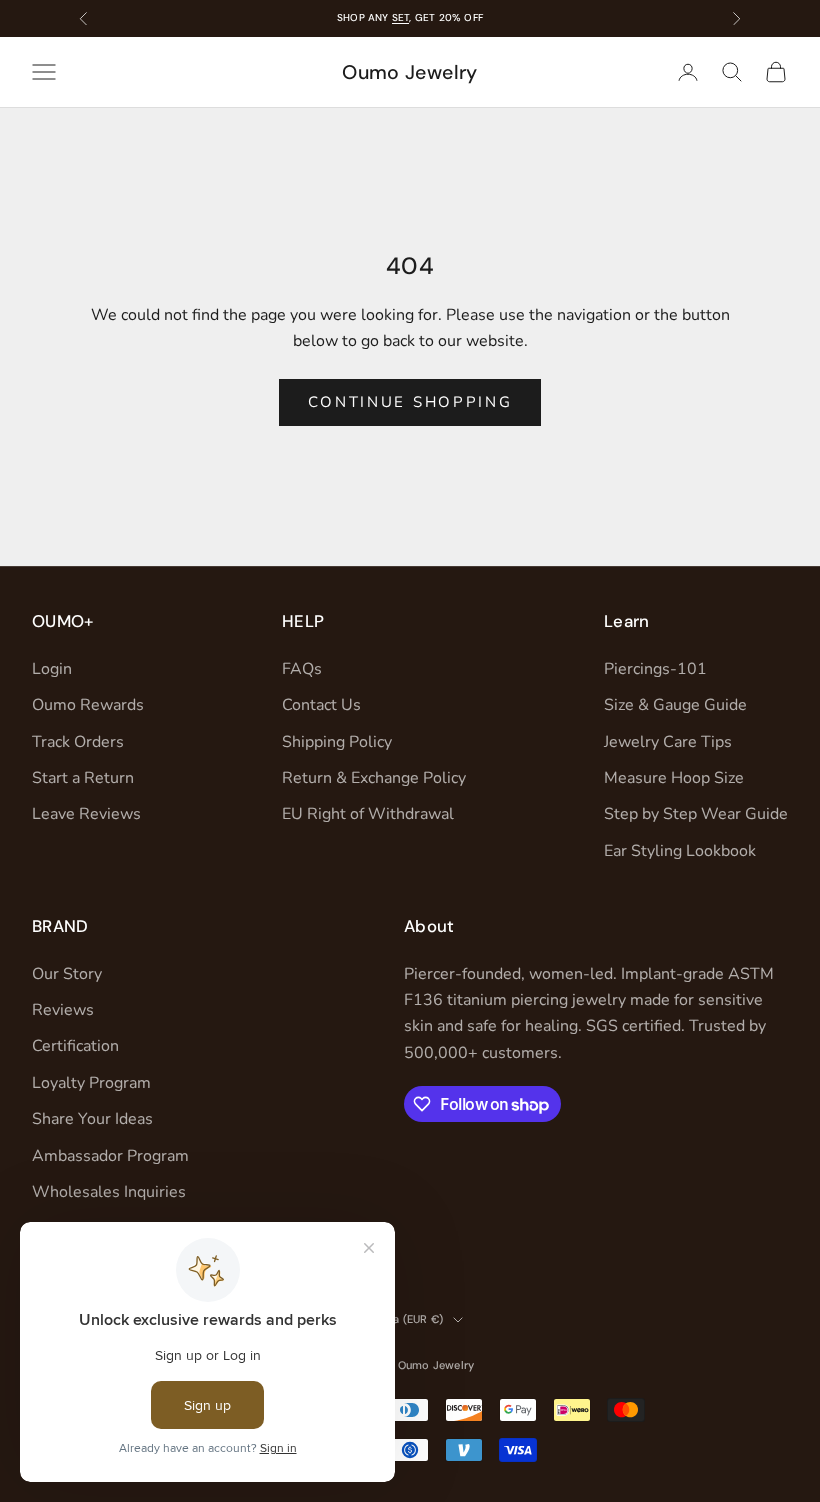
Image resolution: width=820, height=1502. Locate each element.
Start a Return (83, 778)
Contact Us (321, 705)
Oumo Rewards (88, 705)
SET (401, 17)
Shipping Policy (337, 742)
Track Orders (78, 742)
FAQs (302, 669)
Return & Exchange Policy (374, 778)
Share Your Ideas (92, 1119)
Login (52, 669)
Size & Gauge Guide (675, 705)
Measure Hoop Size (674, 778)
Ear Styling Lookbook (680, 851)
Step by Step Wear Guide (696, 814)
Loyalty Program (91, 1083)
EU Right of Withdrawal (368, 814)
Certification (75, 1046)
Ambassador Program (110, 1156)
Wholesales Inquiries (109, 1192)
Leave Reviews (86, 814)
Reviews (63, 1010)
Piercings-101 (655, 669)
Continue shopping (410, 402)
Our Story (67, 974)
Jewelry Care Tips (668, 742)
